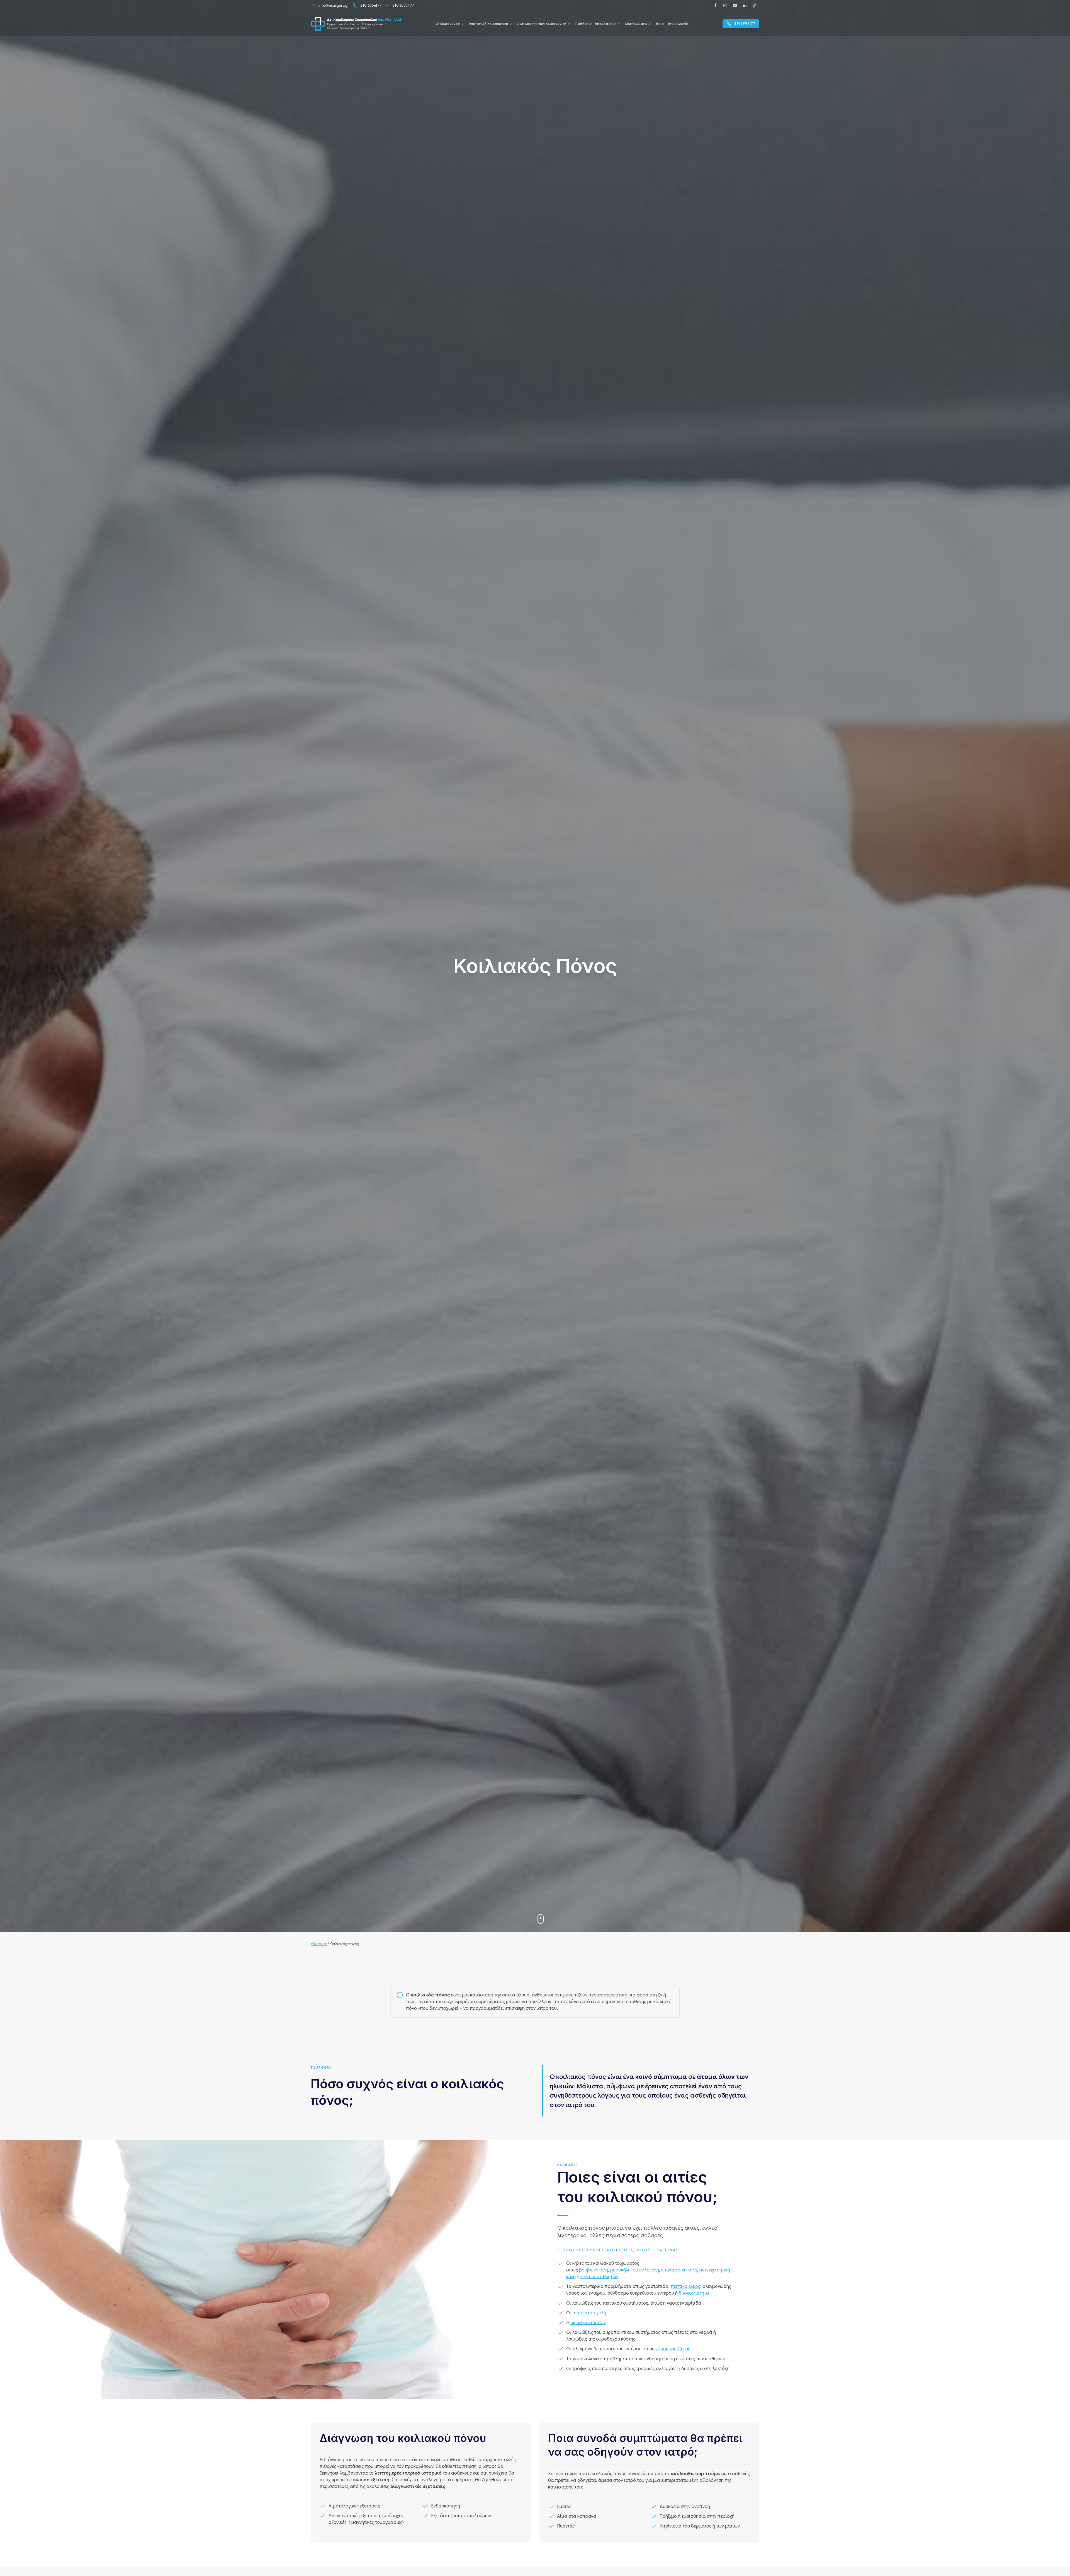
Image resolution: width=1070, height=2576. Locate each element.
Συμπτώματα (636, 24)
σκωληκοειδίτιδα (588, 2323)
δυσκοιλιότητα (694, 2293)
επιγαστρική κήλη (679, 2270)
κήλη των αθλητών (599, 2277)
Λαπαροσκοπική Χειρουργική (542, 24)
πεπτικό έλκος (685, 2286)
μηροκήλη (620, 2270)
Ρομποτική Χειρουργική (488, 24)
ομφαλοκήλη (646, 2270)
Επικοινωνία (678, 24)
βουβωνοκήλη (594, 2270)
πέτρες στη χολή (589, 2313)
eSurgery (319, 1944)
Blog (660, 24)
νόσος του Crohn (673, 2349)
